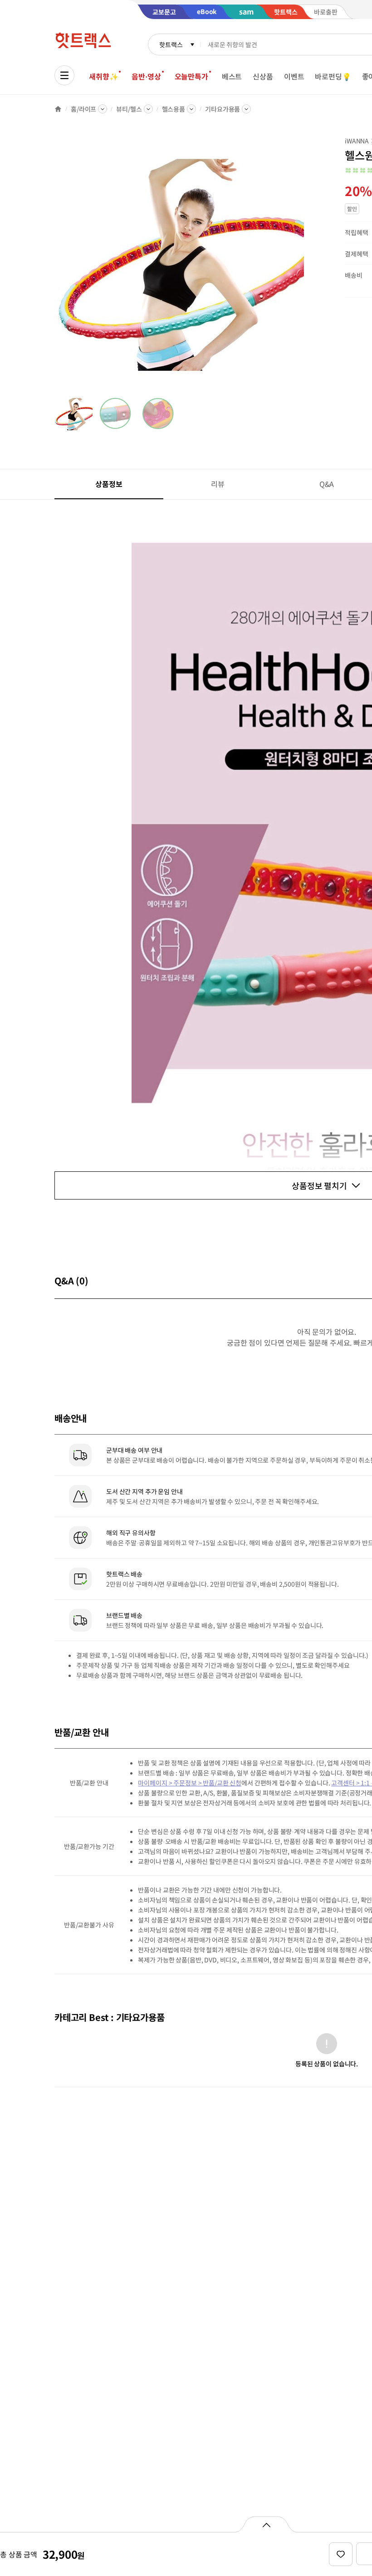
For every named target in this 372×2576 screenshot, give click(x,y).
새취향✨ (103, 76)
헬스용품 (174, 109)
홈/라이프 (83, 109)
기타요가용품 (223, 109)
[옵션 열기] (266, 2524)
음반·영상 (146, 76)
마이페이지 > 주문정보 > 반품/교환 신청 (190, 1783)
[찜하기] (341, 2554)
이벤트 (294, 76)
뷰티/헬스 (129, 109)
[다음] (307, 265)
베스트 (232, 76)
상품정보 (109, 484)
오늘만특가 (191, 76)
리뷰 (218, 484)
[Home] (58, 109)
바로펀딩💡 (333, 76)
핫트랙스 (171, 44)
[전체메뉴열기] (64, 75)
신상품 (263, 76)
